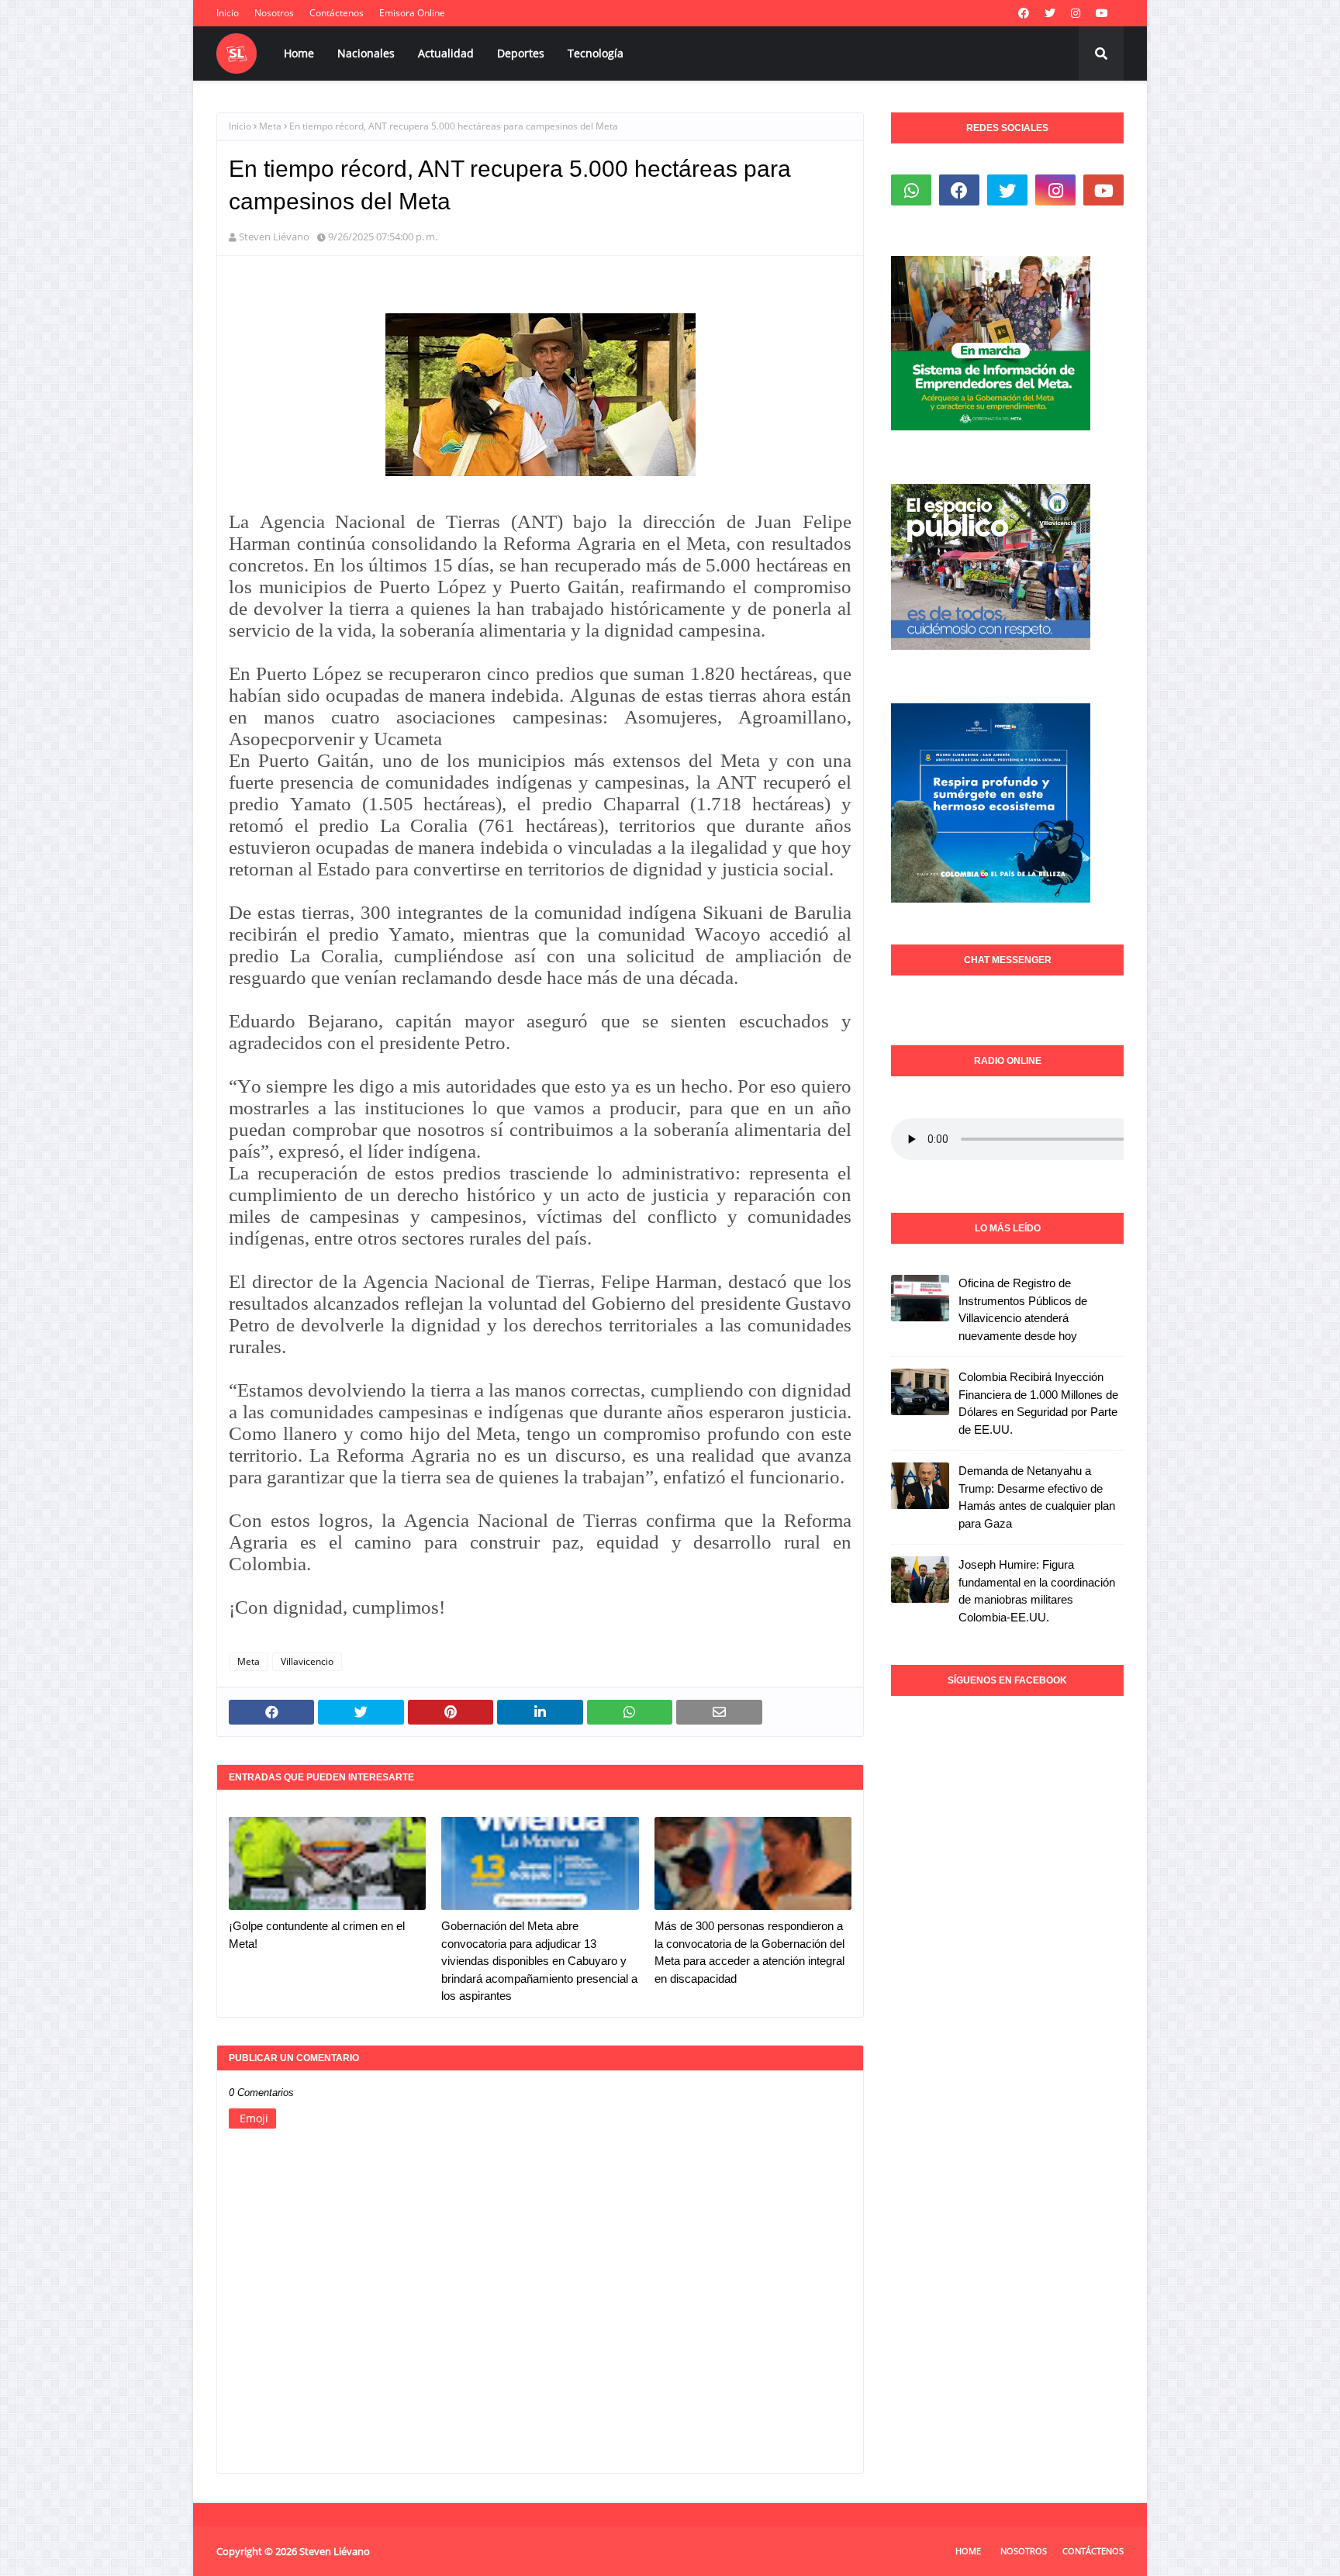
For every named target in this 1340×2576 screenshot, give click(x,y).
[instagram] (1076, 13)
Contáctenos (337, 13)
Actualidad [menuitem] (446, 53)
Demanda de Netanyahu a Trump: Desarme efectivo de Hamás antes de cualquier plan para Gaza (1037, 1497)
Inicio (228, 13)
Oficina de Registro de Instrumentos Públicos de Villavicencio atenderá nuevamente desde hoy (1023, 1309)
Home (968, 2551)
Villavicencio (307, 1661)
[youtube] (1102, 13)
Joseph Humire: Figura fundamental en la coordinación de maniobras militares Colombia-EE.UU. (1037, 1591)
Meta (270, 126)
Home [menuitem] (299, 53)
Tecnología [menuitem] (596, 53)
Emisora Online (412, 13)
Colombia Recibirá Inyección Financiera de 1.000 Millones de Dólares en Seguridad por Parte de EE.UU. (1038, 1403)
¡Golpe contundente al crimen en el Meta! (317, 1935)
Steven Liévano (274, 237)
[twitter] (1050, 13)
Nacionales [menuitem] (366, 53)
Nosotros (274, 13)
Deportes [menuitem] (521, 53)
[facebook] (1024, 13)
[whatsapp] (911, 190)
